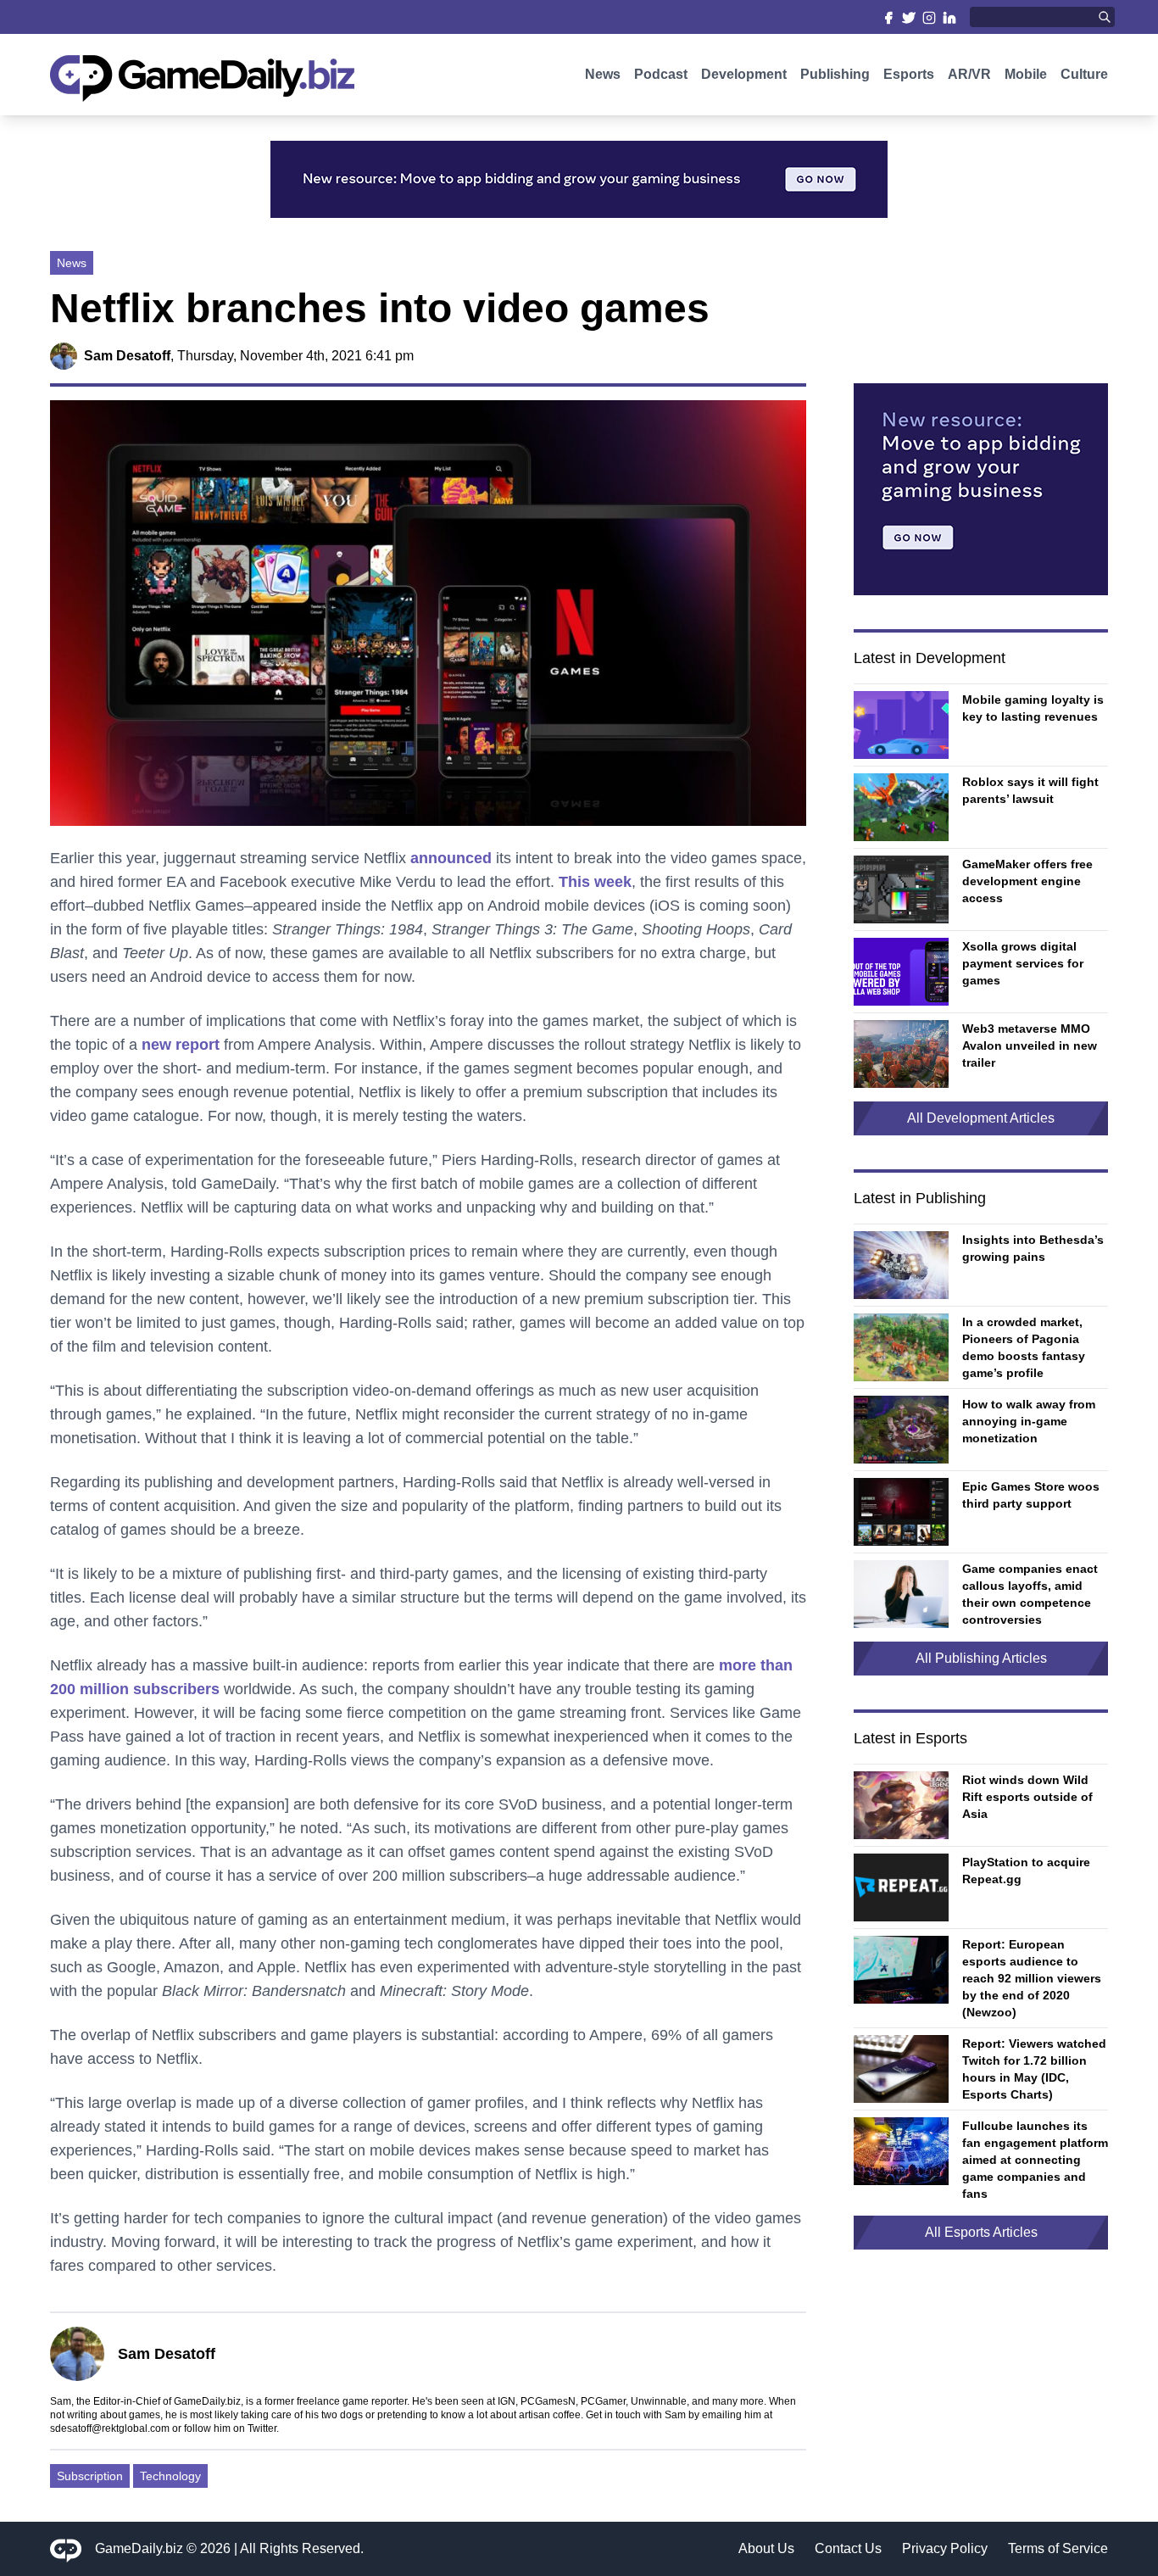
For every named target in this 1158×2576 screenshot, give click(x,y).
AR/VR (969, 74)
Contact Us (848, 2548)
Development (744, 74)
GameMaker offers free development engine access (1027, 881)
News (603, 74)
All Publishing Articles (981, 1658)
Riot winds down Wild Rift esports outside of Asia (1027, 1797)
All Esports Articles (981, 2232)
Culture (1084, 74)
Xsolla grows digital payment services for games (1023, 963)
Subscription (90, 2476)
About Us (766, 2548)
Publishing (835, 74)
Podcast (661, 74)
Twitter (262, 2428)
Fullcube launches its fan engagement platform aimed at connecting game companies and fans (1035, 2160)
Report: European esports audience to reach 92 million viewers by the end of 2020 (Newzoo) (1032, 1978)
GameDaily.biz (139, 2548)
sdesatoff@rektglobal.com (110, 2428)
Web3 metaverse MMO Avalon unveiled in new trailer (1030, 1045)
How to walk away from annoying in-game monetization (1029, 1421)
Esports (909, 74)
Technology (170, 2476)
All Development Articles (981, 1118)
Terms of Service (1058, 2548)
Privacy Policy (945, 2548)
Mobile (1026, 74)
